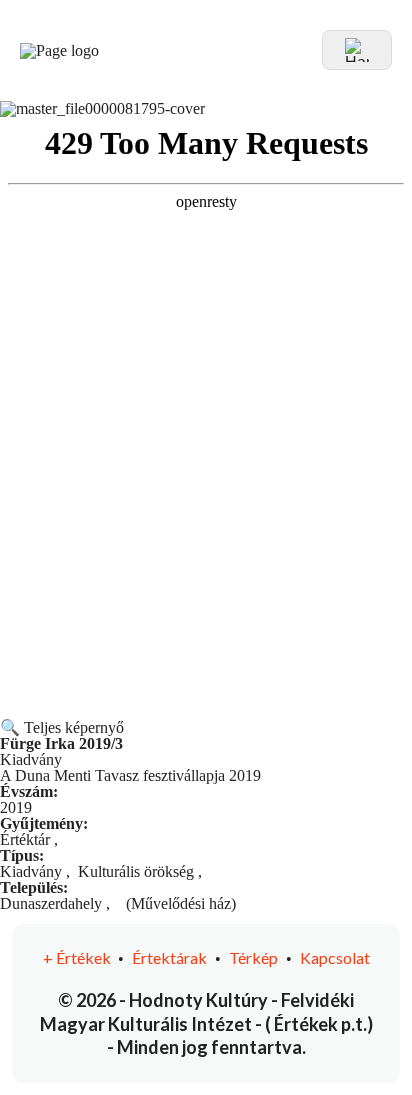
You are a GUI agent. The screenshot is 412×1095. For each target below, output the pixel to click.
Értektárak (169, 957)
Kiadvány (31, 871)
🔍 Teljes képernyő (62, 727)
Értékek (78, 957)
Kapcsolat (335, 957)
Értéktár (25, 839)
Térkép (253, 957)
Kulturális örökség (136, 871)
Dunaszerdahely (51, 903)
